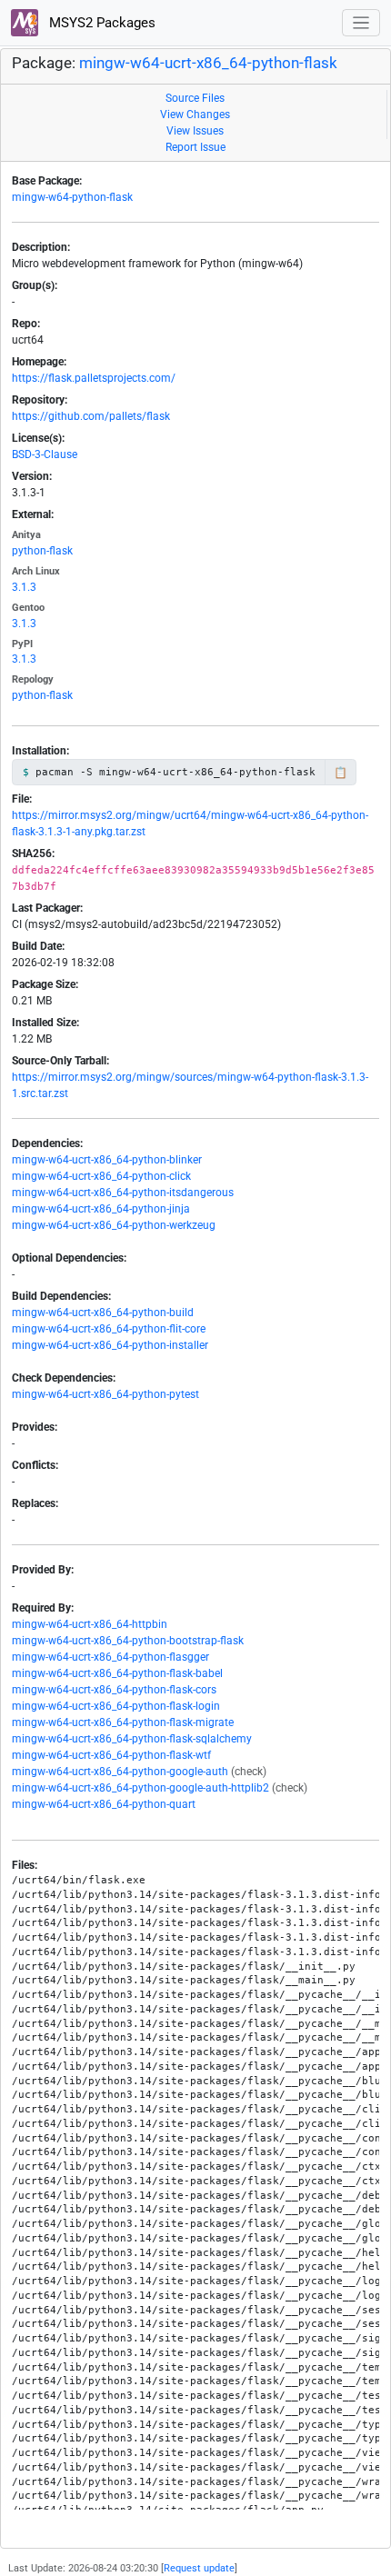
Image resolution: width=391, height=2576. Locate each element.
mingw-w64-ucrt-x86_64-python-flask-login (116, 1706)
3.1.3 (24, 587)
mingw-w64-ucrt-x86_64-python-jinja (101, 1209)
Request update (199, 2568)
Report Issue (195, 147)
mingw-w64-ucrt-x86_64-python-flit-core (109, 1329)
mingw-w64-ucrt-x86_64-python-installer (110, 1345)
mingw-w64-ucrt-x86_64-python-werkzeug (114, 1225)
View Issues (195, 131)
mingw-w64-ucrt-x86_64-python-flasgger (110, 1657)
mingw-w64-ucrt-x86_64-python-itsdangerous (123, 1193)
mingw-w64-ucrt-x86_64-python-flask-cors (114, 1690)
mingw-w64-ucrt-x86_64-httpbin (90, 1624)
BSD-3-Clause (45, 454)
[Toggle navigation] (361, 23)
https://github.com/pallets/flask (91, 416)
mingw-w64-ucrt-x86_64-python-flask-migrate (123, 1722)
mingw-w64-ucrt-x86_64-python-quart (104, 1804)
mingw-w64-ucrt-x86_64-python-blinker (107, 1160)
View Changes (195, 115)
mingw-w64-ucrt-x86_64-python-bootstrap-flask (128, 1641)
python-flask (42, 551)
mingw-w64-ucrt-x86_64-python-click (101, 1176)
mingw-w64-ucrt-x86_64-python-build (103, 1313)
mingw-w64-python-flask (72, 197)
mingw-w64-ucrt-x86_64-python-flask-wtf (111, 1755)
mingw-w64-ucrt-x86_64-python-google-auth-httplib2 (140, 1788)
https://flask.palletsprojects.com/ (94, 378)
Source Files (195, 98)
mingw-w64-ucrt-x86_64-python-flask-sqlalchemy (132, 1739)
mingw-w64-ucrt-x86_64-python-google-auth (120, 1772)
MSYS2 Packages (100, 23)
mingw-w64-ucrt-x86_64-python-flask (208, 63)
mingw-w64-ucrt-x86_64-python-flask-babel (117, 1673)
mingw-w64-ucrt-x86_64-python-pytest (105, 1394)
